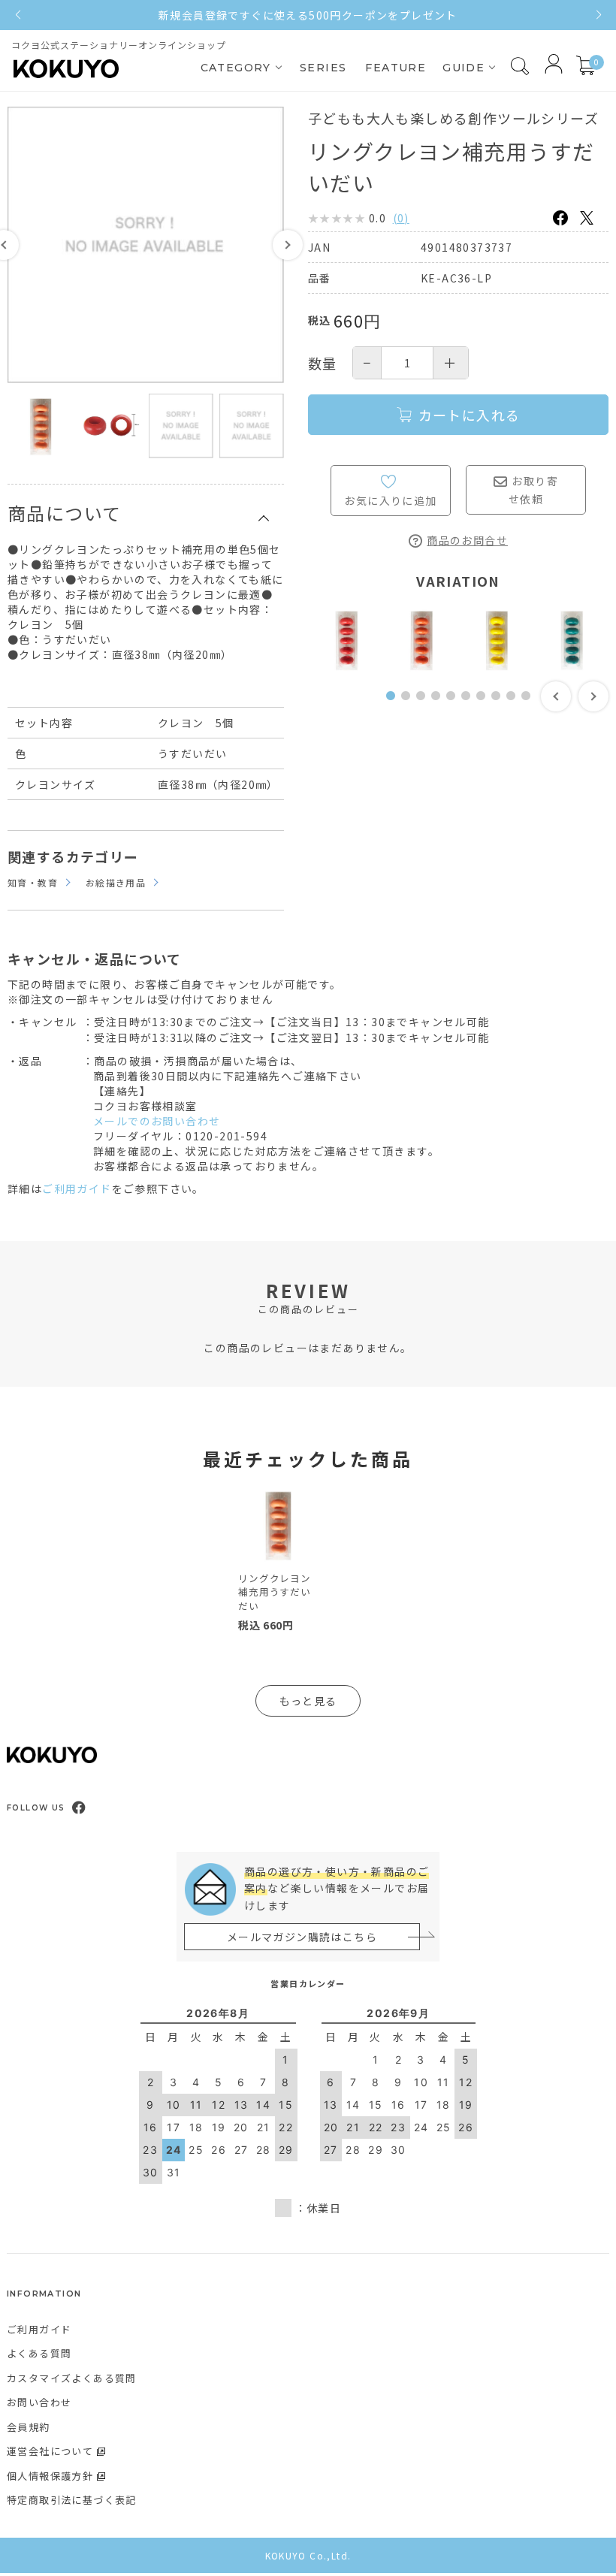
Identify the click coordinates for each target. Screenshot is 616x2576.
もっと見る (308, 1701)
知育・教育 (33, 882)
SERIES (323, 68)
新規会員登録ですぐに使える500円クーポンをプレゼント (308, 15)
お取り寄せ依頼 (533, 490)
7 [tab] (485, 704)
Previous (556, 696)
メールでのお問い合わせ (157, 1121)
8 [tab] (500, 704)
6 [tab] (470, 704)
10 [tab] (530, 704)
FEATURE (396, 68)
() (401, 218)
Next (288, 245)
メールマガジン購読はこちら (302, 1937)
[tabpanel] (346, 640)
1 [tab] (394, 704)
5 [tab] (454, 704)
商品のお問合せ (467, 540)
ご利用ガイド (77, 1188)
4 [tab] (439, 704)
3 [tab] (424, 704)
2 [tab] (409, 704)
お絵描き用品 (116, 882)
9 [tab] (515, 704)
